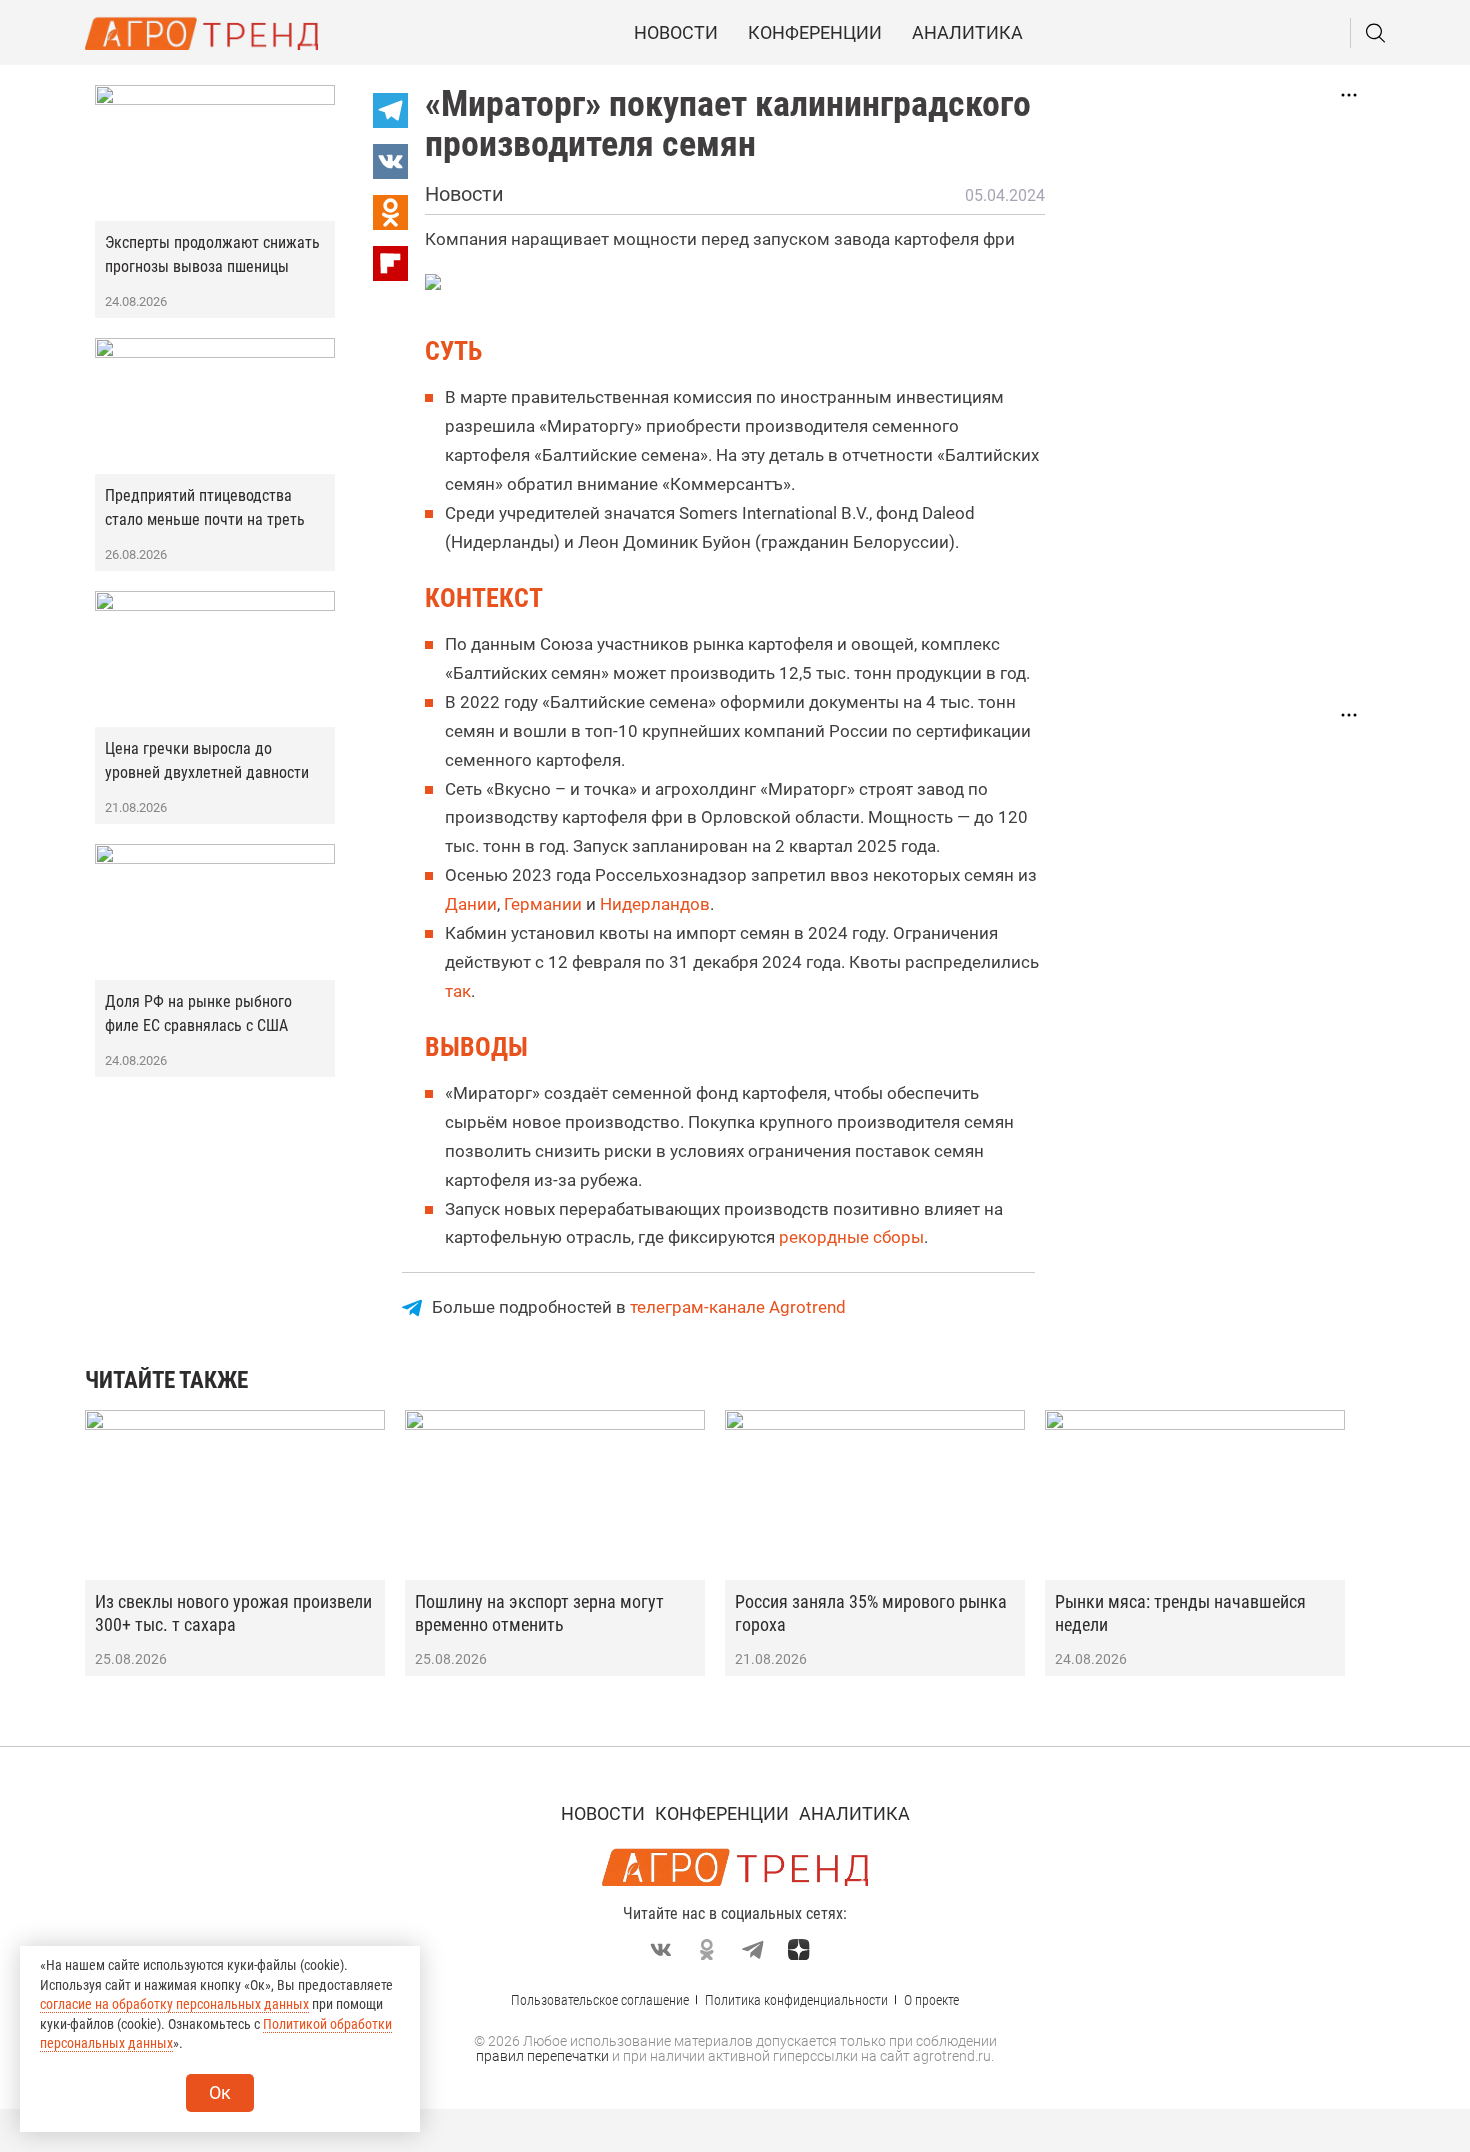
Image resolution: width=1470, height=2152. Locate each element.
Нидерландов (655, 904)
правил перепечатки (542, 2056)
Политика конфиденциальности (796, 2000)
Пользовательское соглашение (600, 2000)
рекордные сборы (851, 1237)
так (458, 991)
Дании (471, 904)
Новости (676, 32)
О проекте (931, 2000)
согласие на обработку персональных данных (174, 2004)
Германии (543, 904)
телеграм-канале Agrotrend (738, 1307)
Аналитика (967, 32)
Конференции (815, 32)
